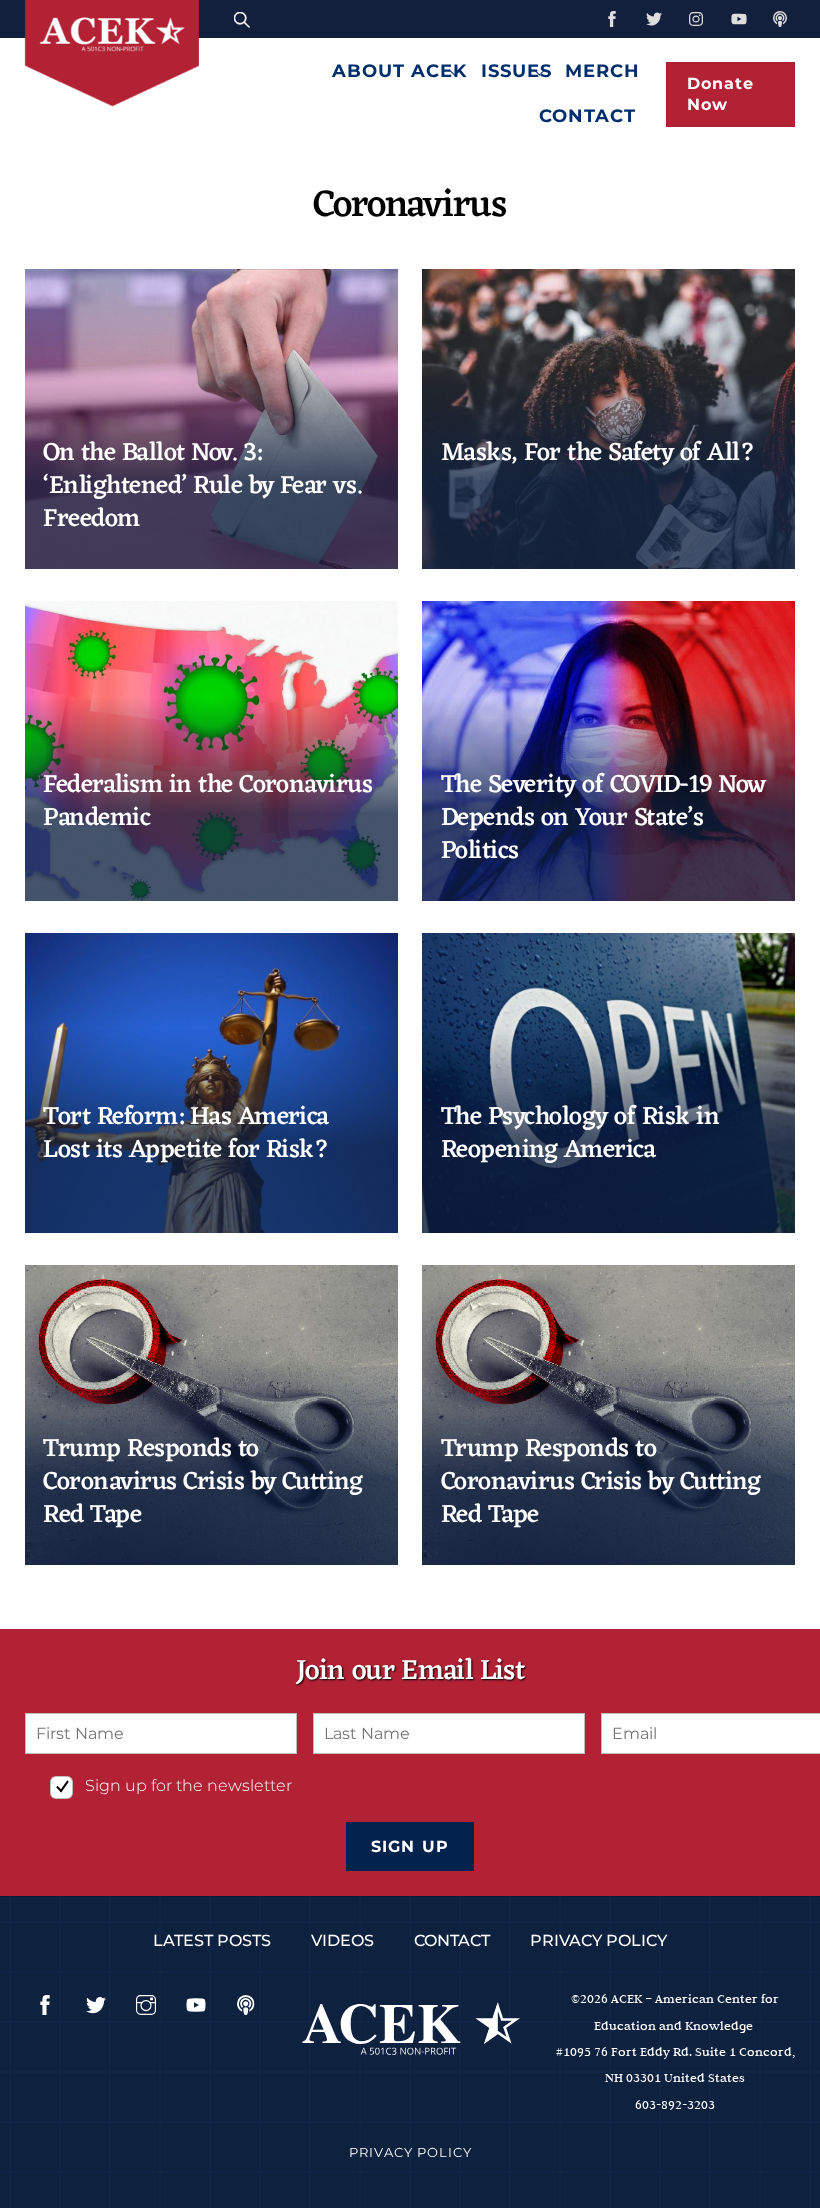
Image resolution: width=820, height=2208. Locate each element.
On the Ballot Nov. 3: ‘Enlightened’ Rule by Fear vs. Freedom (202, 487)
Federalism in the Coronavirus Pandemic (207, 802)
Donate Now (720, 94)
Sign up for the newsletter (188, 1785)
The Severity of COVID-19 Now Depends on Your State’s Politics (603, 819)
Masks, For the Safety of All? (597, 453)
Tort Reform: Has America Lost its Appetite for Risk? (186, 1134)
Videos (342, 1940)
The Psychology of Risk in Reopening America (580, 1134)
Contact (587, 115)
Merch (602, 70)
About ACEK (399, 70)
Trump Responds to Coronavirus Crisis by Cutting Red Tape (202, 1483)
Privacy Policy (598, 1940)
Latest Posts (212, 1940)
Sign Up (409, 1846)
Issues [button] (516, 70)
